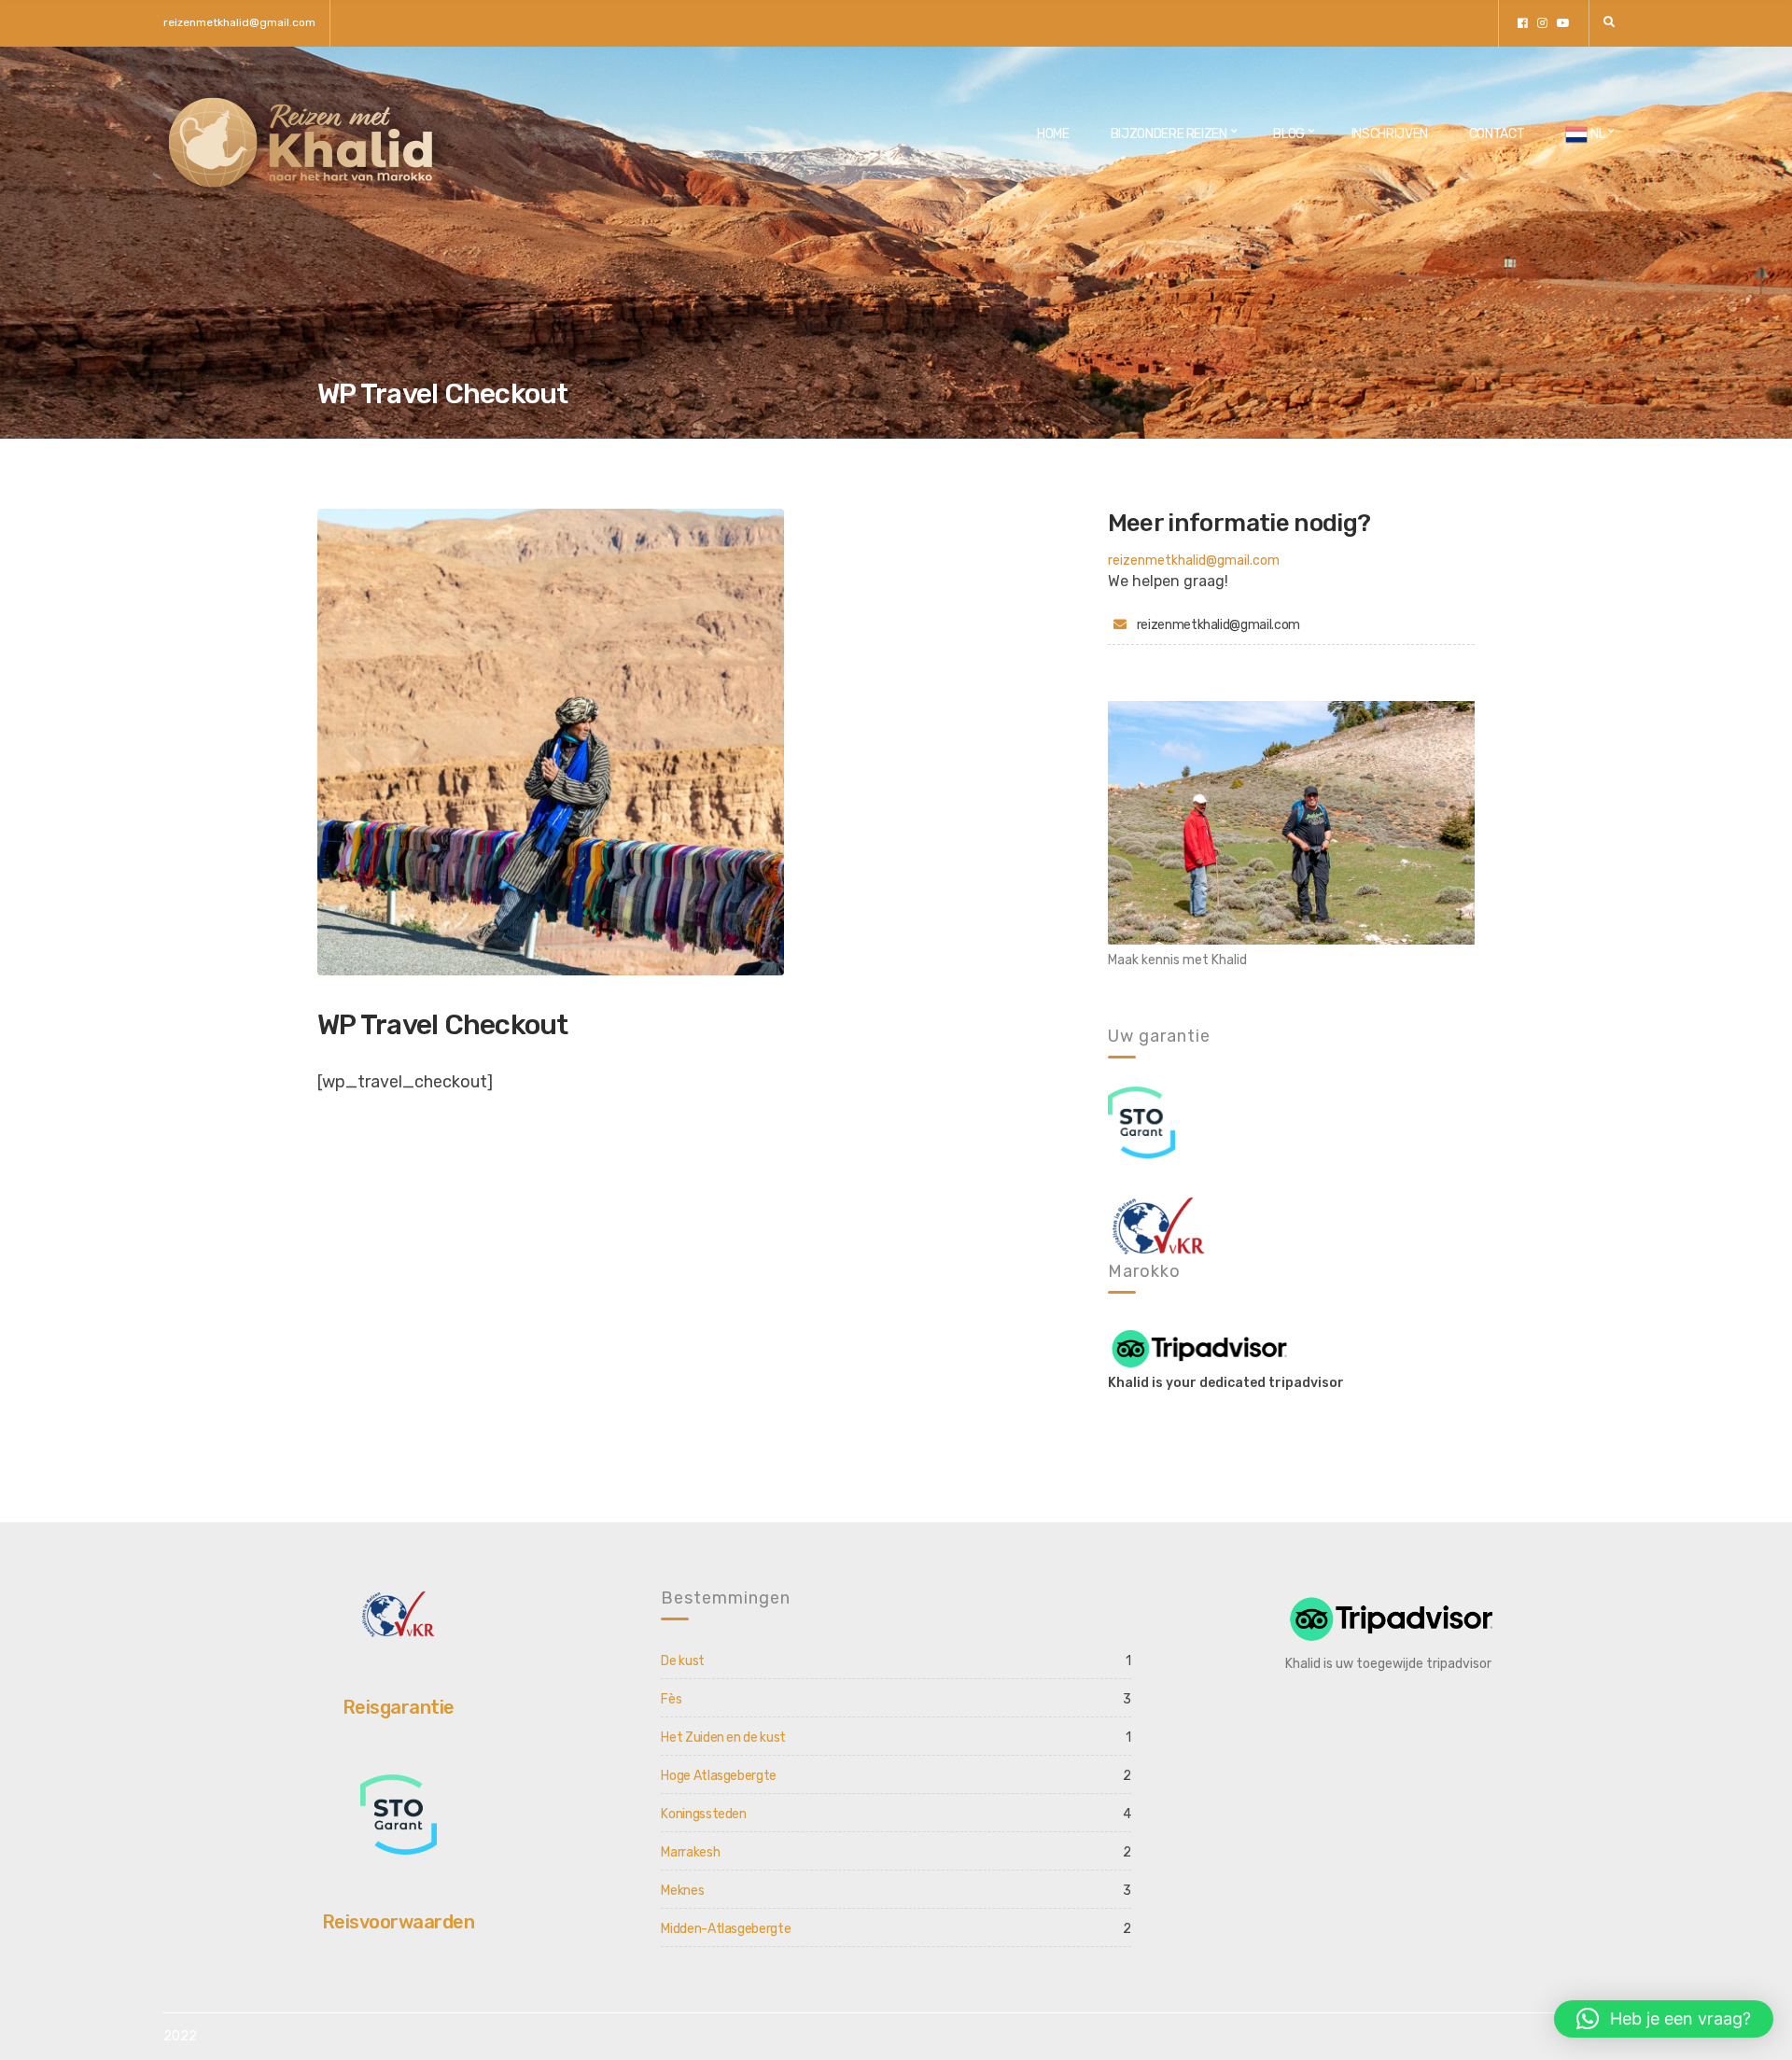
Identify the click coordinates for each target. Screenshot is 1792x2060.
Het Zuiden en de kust (723, 1738)
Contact (1497, 134)
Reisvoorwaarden (399, 1922)
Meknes (682, 1891)
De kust (683, 1661)
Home (1053, 134)
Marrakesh (690, 1852)
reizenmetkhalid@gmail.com (239, 22)
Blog (1289, 134)
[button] (1664, 2019)
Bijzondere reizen (1169, 134)
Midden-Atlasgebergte (726, 1929)
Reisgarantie (399, 1707)
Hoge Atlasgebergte (719, 1776)
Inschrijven (1390, 134)
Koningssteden (703, 1814)
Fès (671, 1699)
